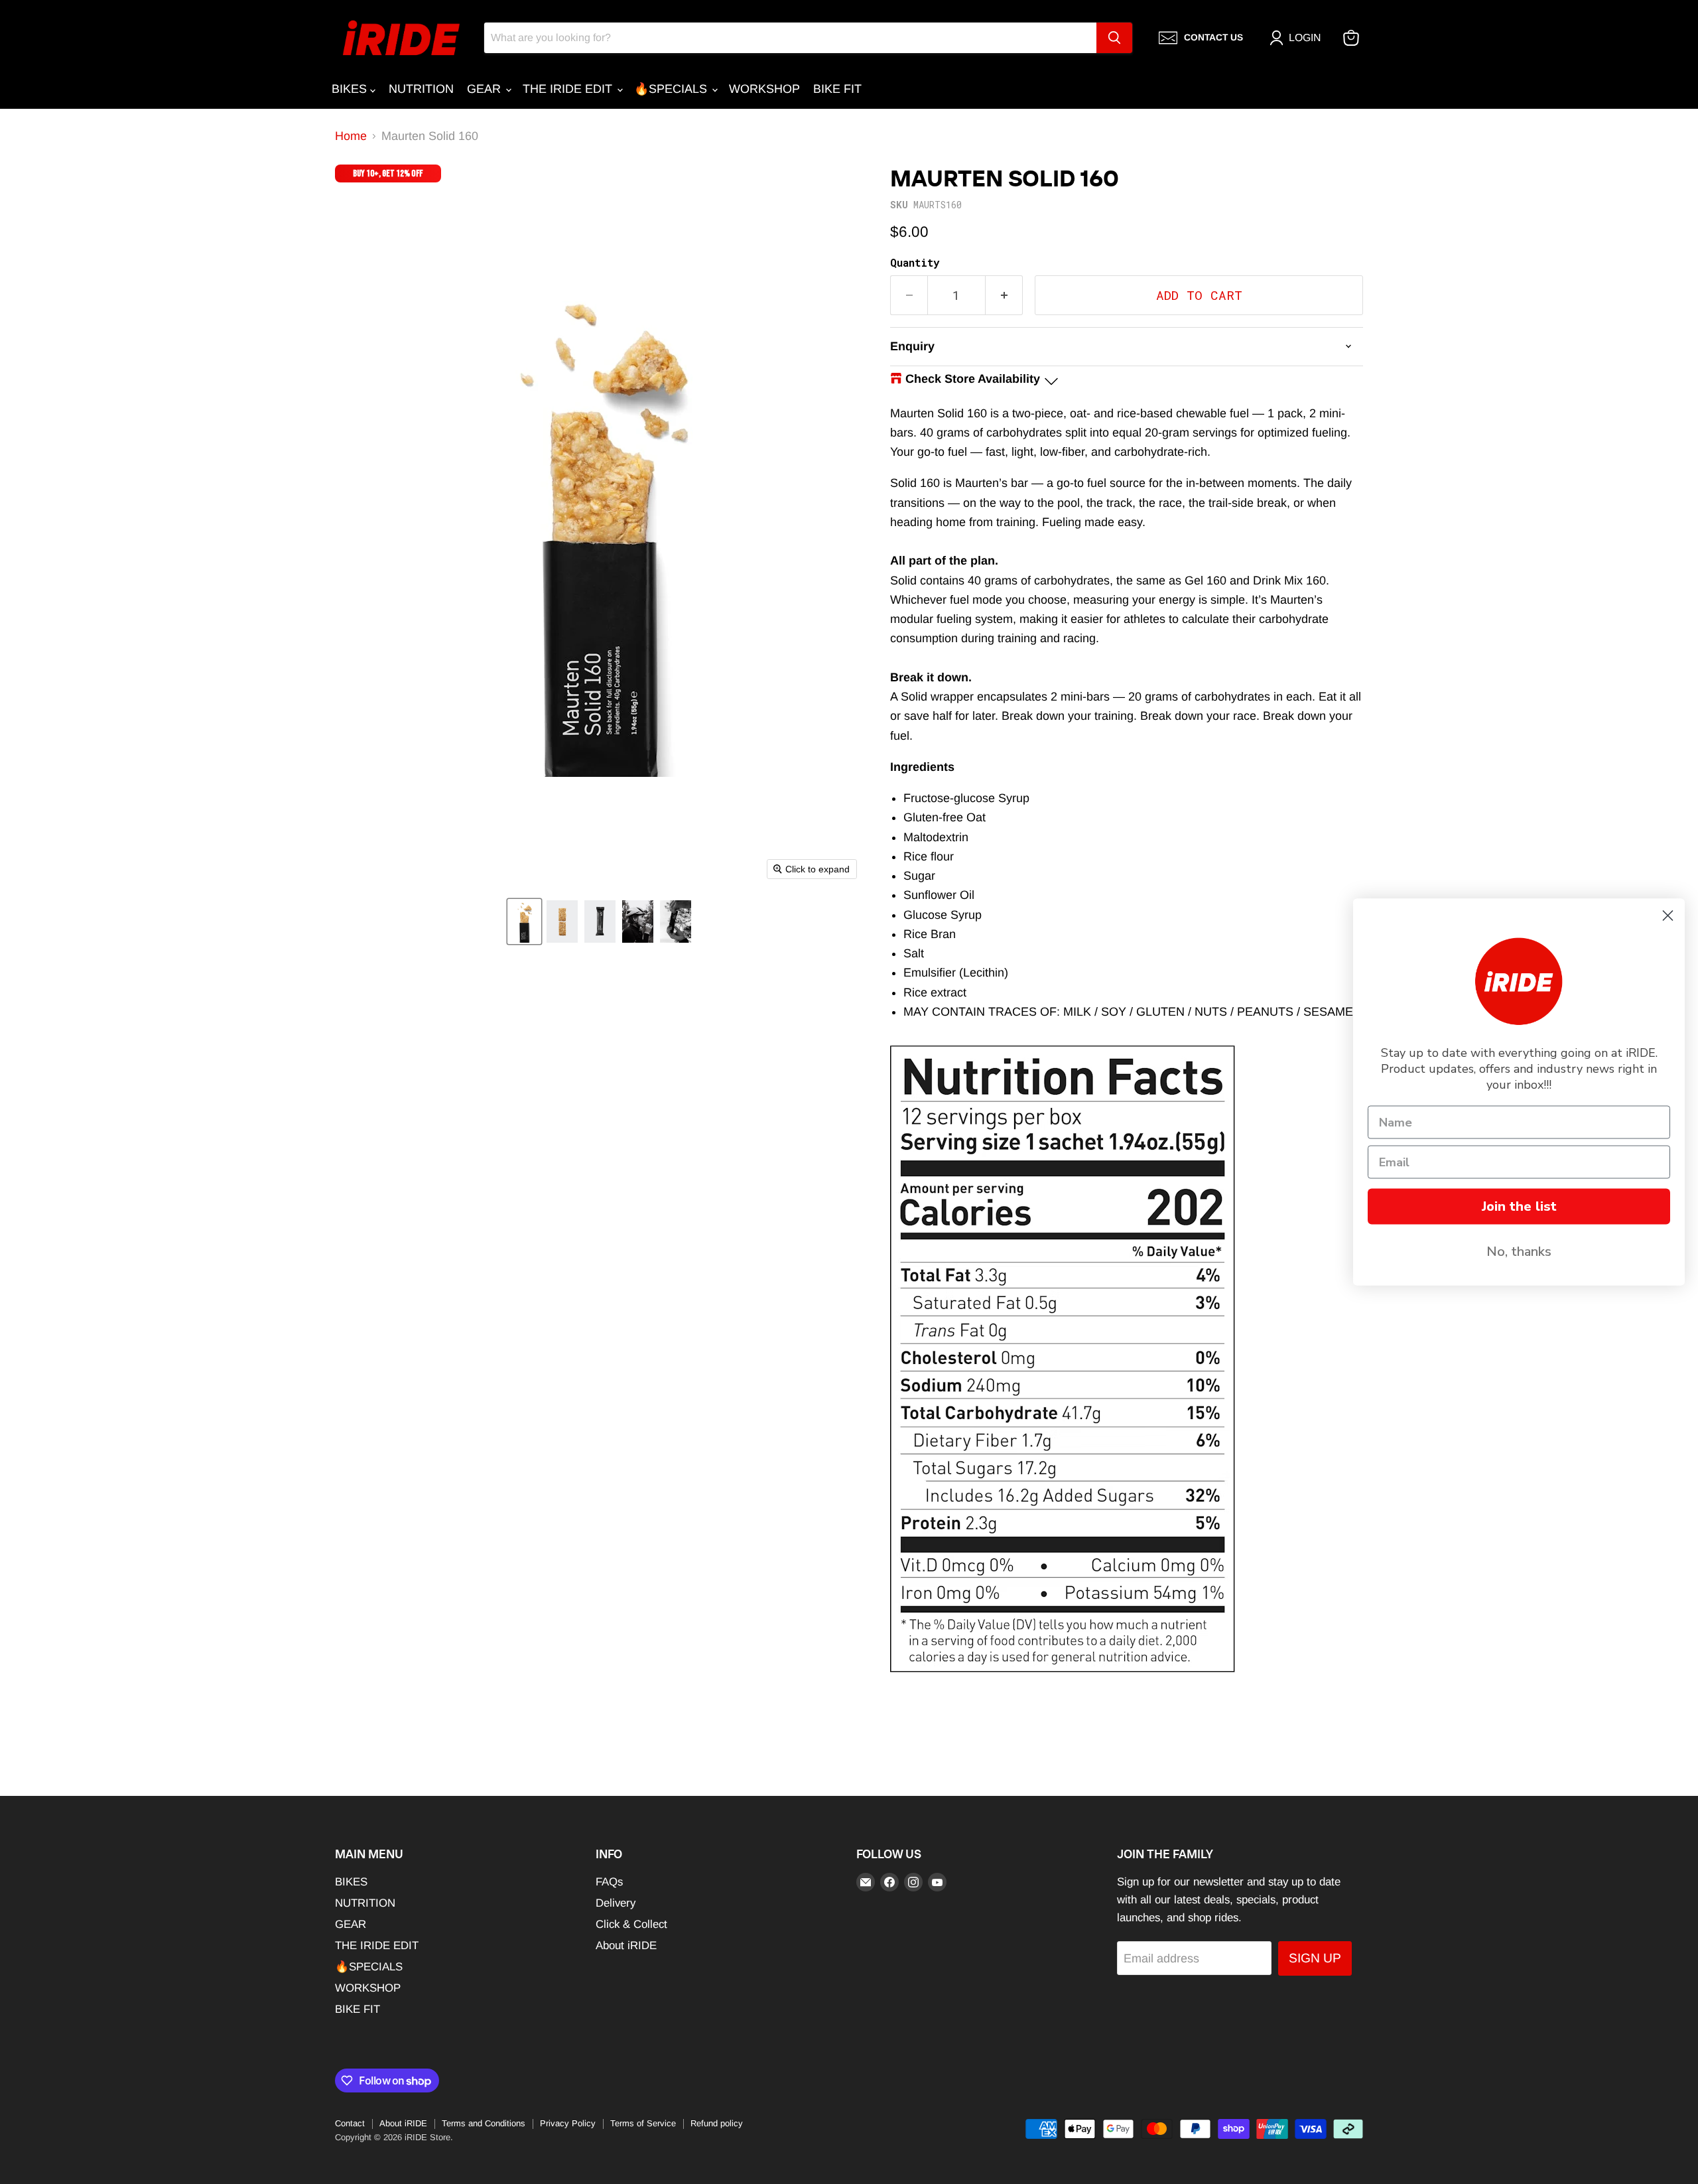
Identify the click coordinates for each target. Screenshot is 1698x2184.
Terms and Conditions (484, 2123)
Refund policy (717, 2123)
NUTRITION (421, 89)
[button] (524, 921)
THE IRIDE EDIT (569, 89)
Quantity (915, 263)
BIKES (351, 89)
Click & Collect (631, 1924)
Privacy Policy (568, 2123)
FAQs (609, 1882)
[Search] (1114, 38)
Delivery (616, 1903)
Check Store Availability (973, 379)
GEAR (486, 89)
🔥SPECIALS (672, 89)
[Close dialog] (1668, 916)
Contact (350, 2123)
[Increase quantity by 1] (1004, 295)
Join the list (1519, 1206)
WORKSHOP (764, 89)
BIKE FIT (837, 89)
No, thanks (1519, 1252)
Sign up (1315, 1958)
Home (351, 136)
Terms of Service (643, 2123)
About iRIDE (626, 1945)
